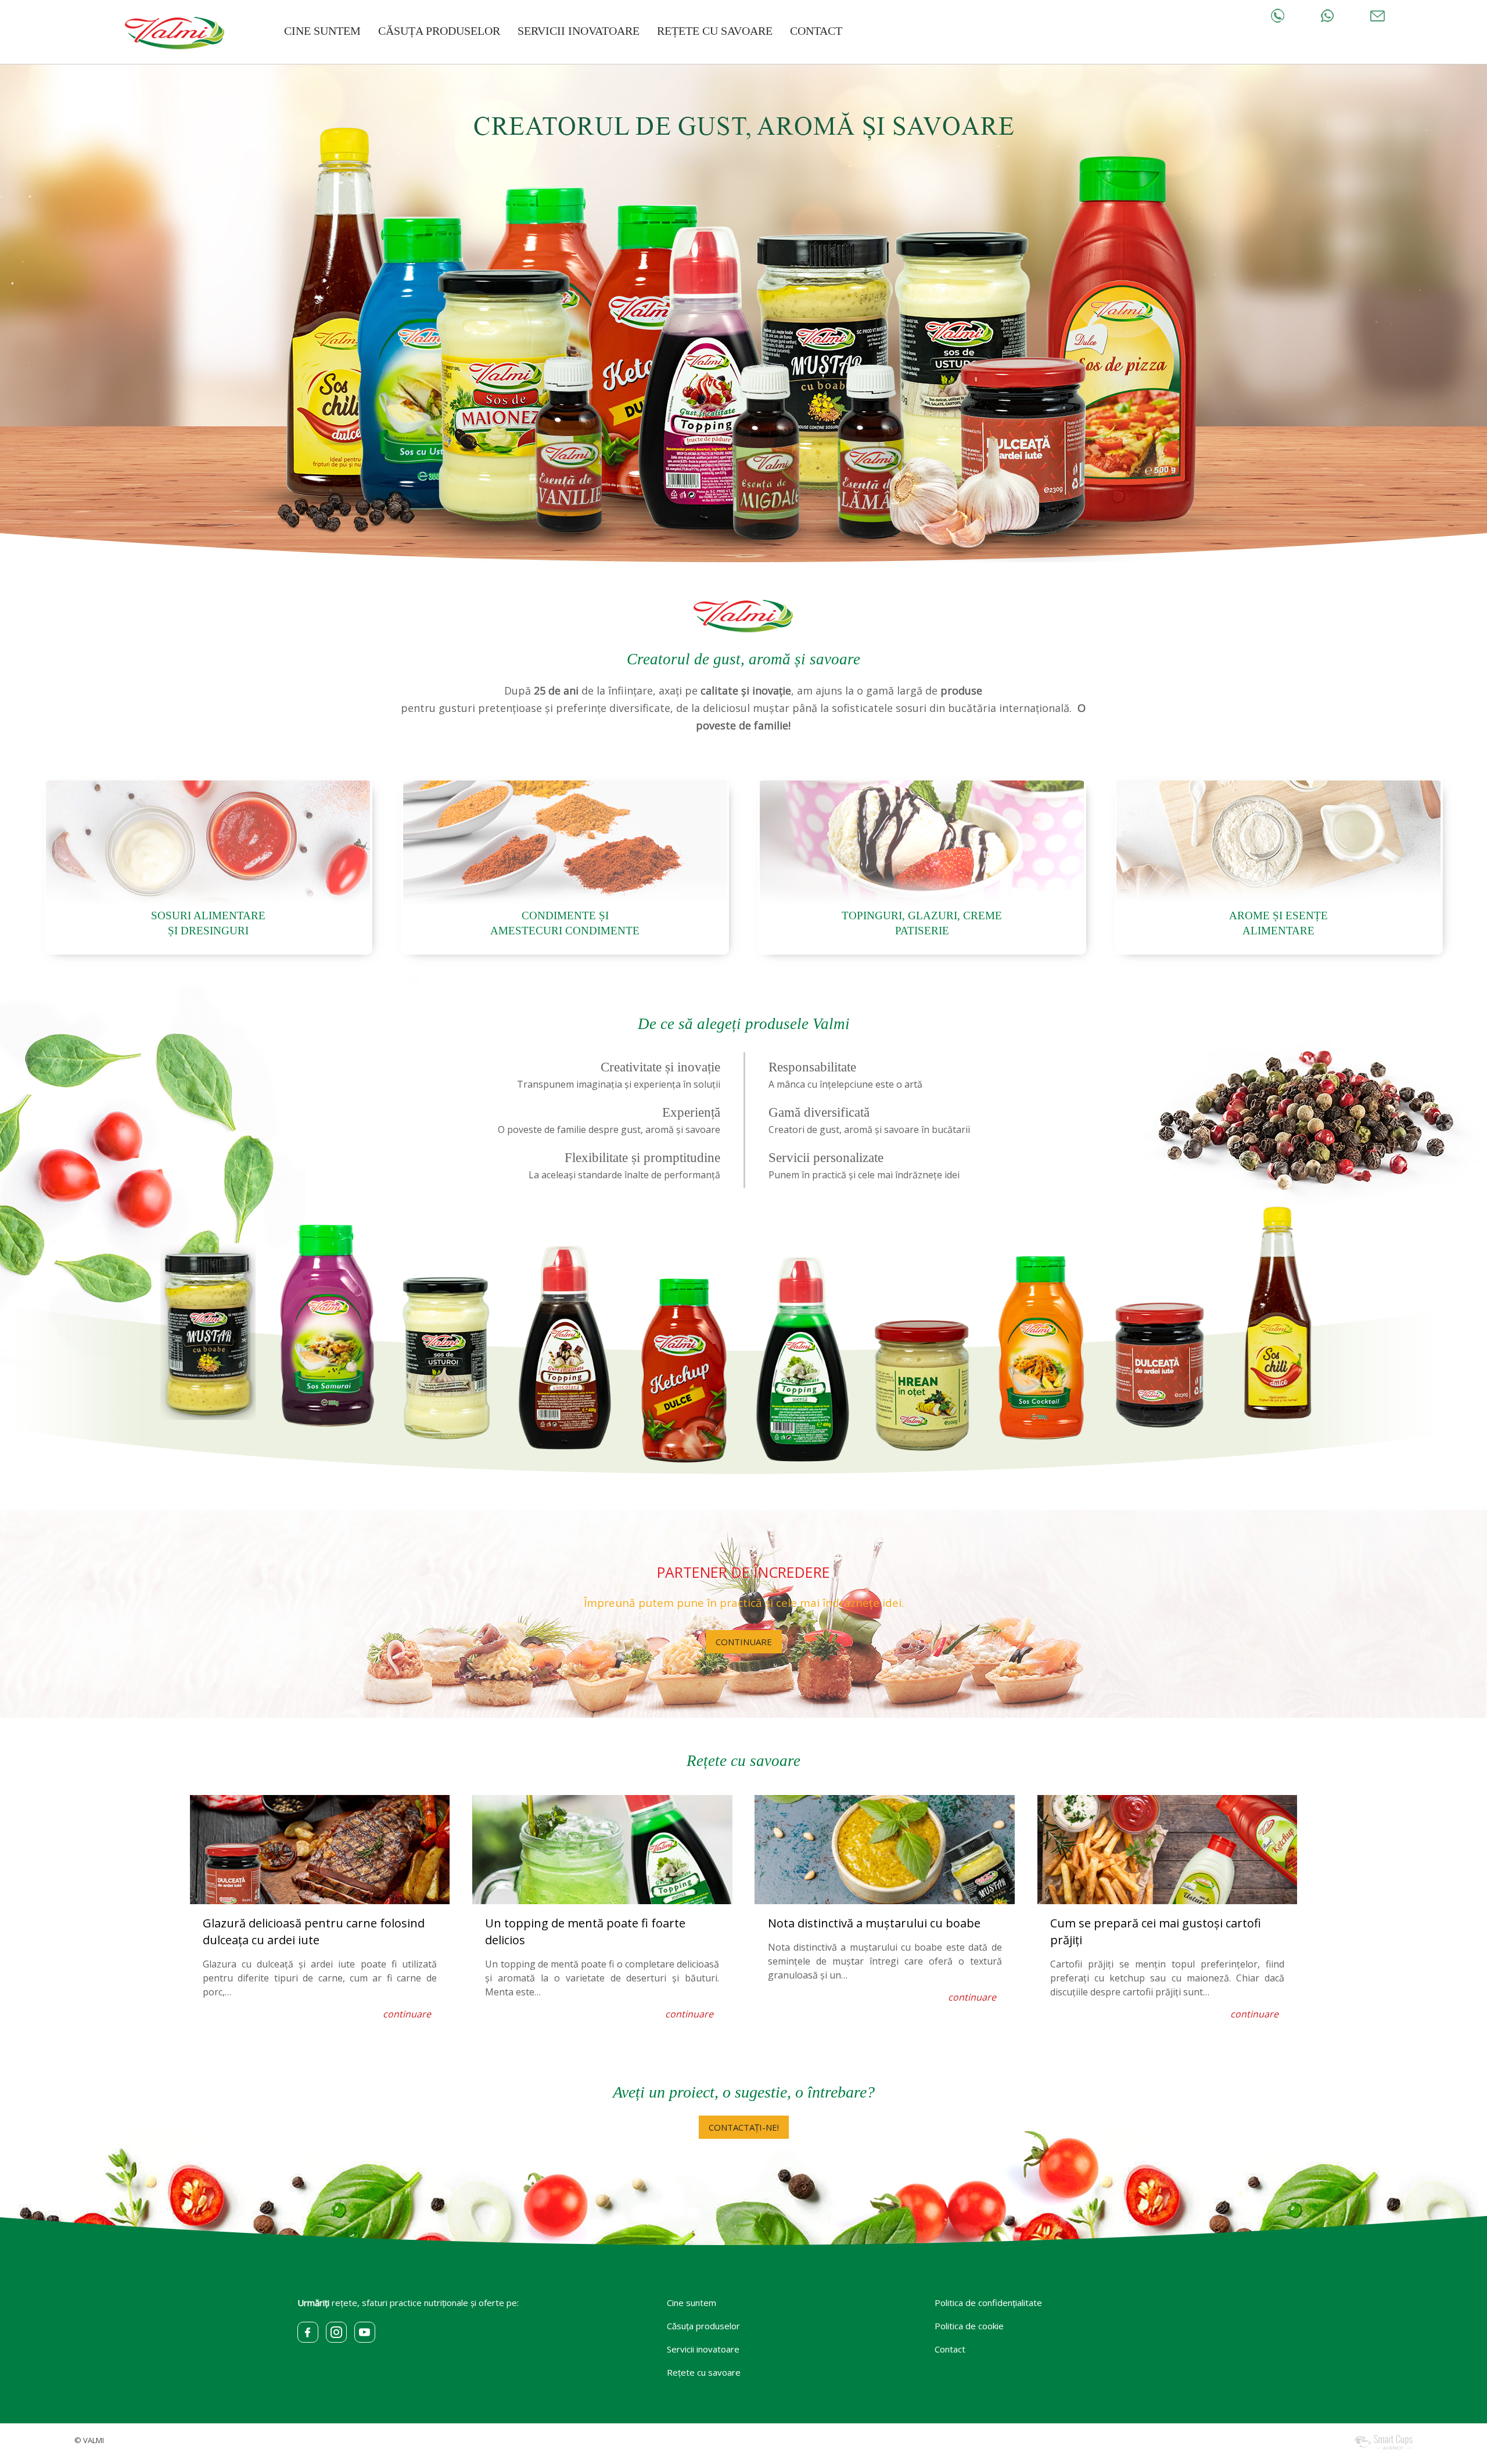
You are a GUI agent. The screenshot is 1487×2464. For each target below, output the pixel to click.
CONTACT (816, 31)
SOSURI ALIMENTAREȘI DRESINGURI (208, 923)
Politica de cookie (969, 2326)
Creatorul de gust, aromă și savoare (743, 659)
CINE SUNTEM (322, 31)
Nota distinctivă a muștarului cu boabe (874, 1923)
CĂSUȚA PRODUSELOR (439, 31)
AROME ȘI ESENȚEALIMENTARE (1278, 923)
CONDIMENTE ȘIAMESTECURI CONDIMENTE (565, 923)
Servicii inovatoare (703, 2349)
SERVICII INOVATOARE (579, 31)
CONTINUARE (744, 1642)
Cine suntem (692, 2303)
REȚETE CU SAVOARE (715, 31)
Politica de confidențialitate (988, 2303)
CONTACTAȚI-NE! (744, 2127)
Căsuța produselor (703, 2326)
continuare (407, 2014)
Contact (950, 2349)
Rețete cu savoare (743, 1761)
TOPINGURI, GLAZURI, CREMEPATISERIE (922, 923)
